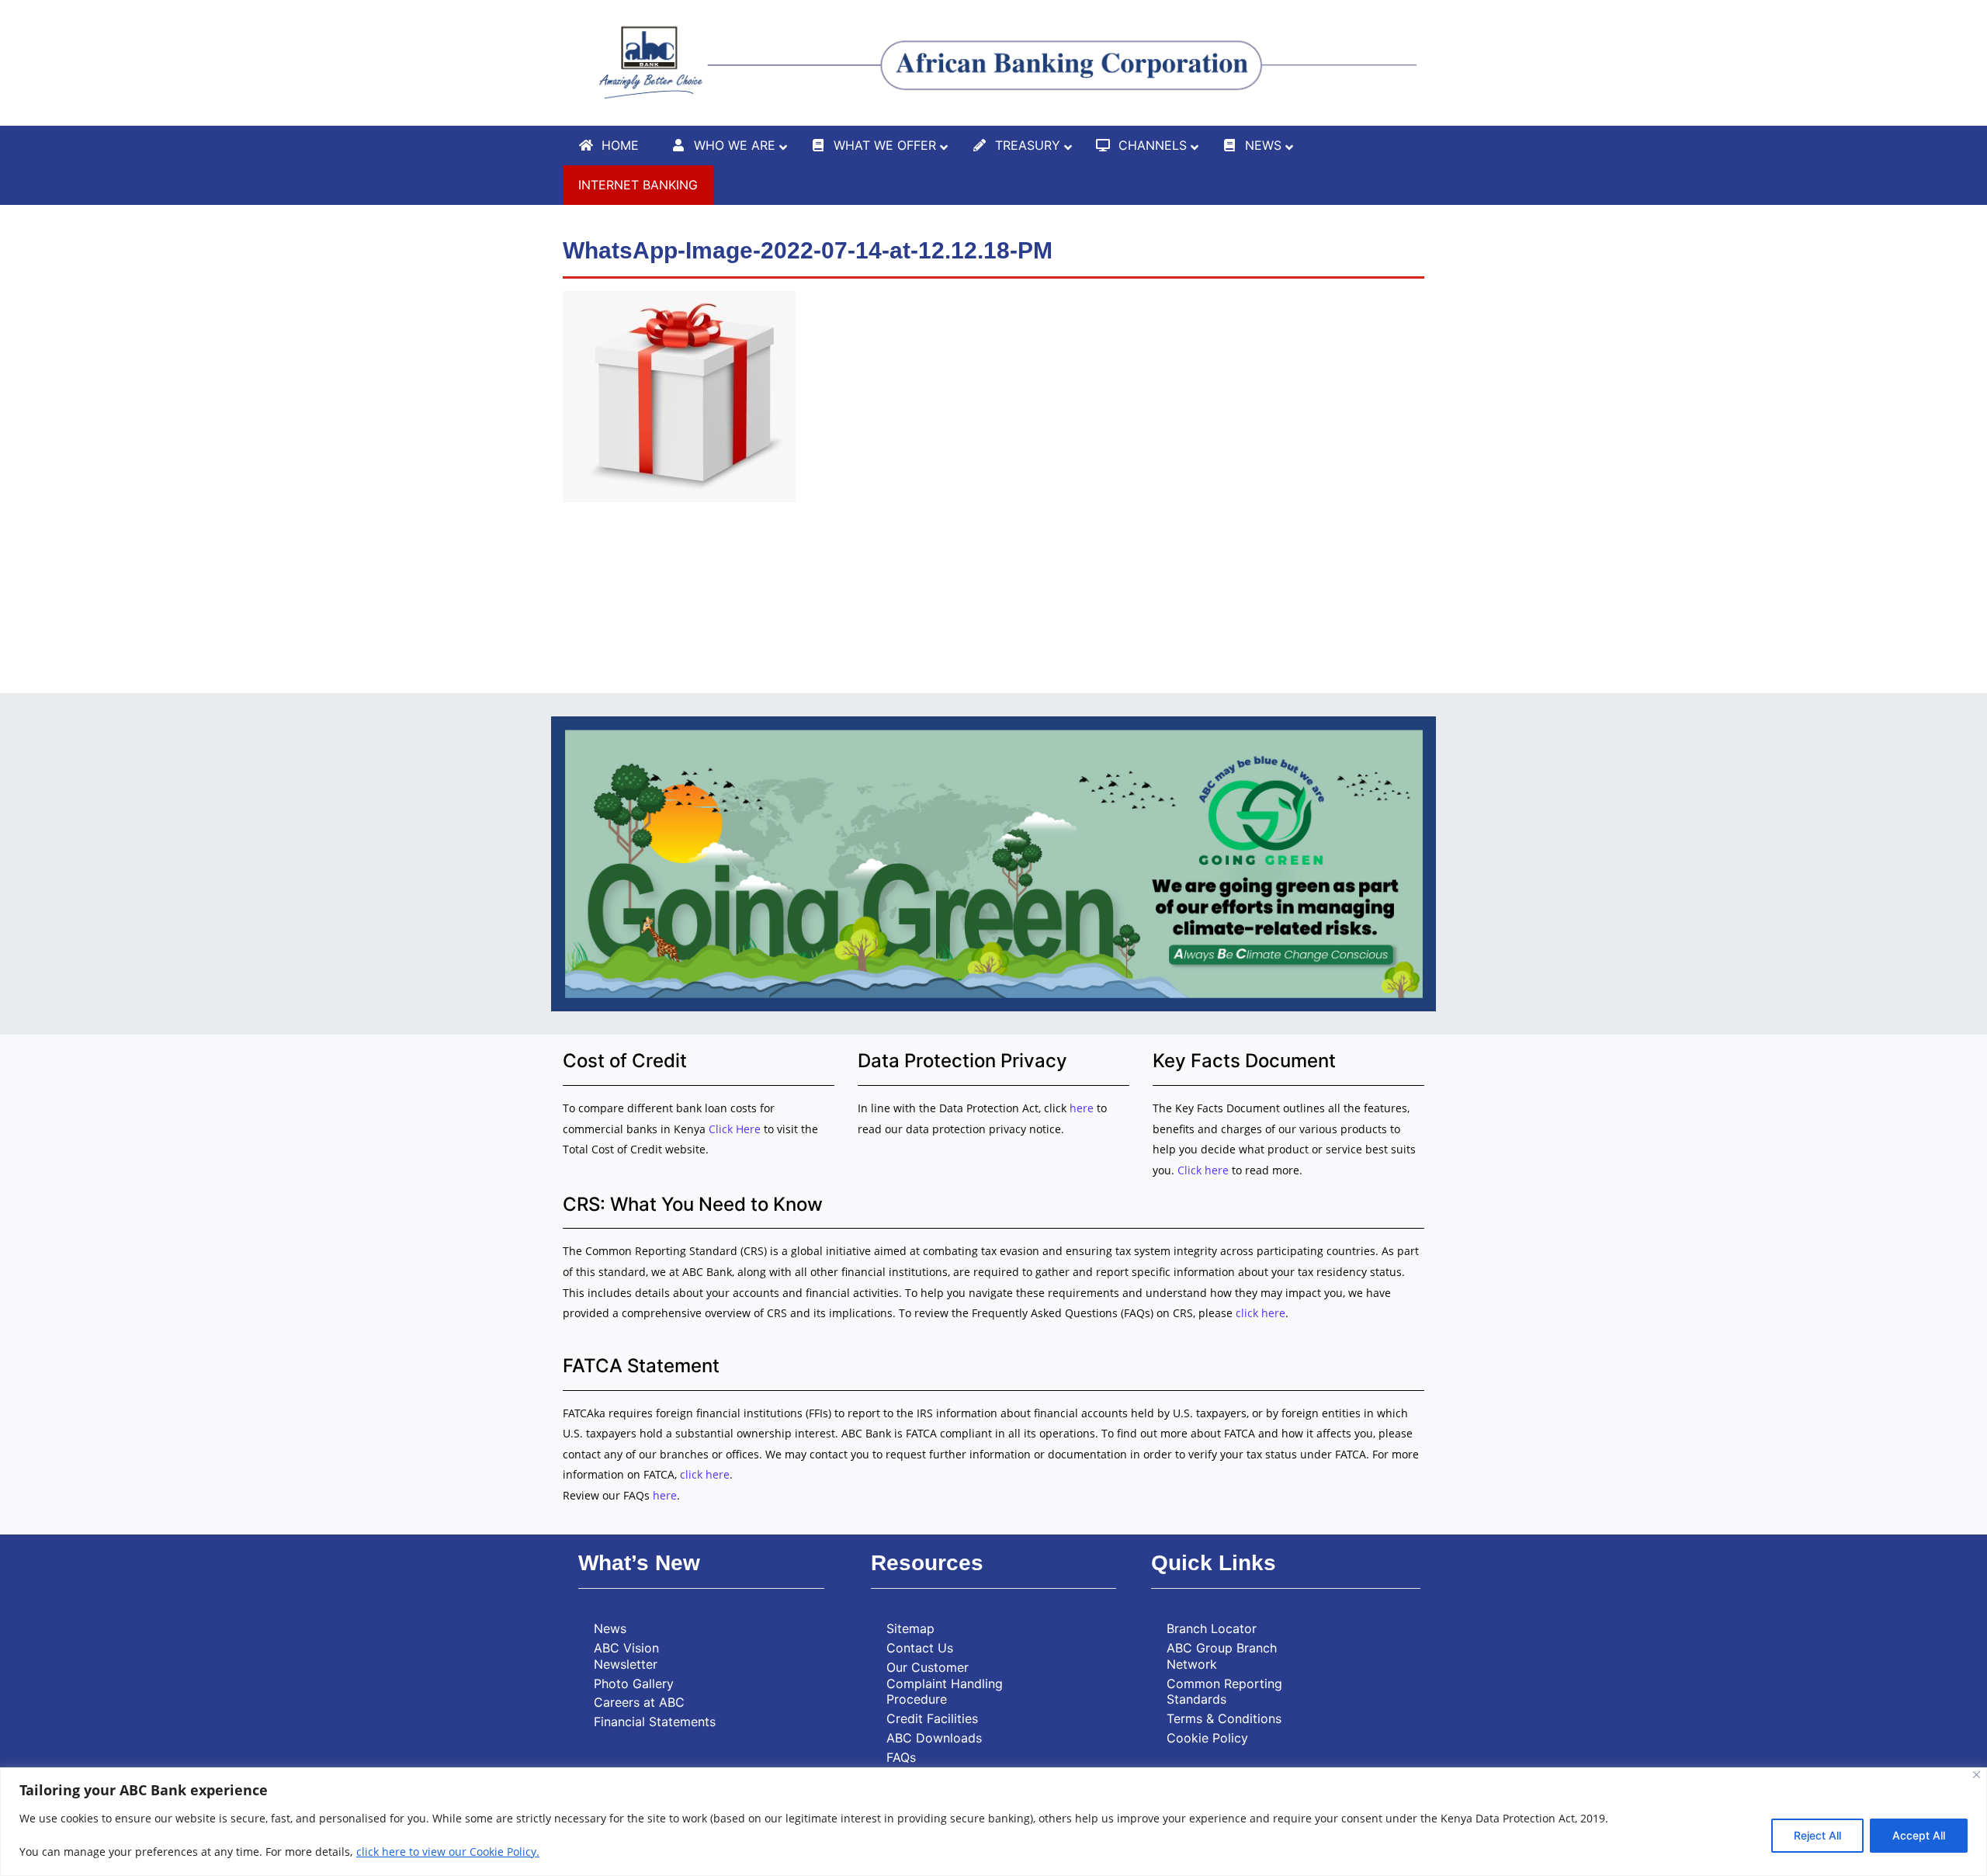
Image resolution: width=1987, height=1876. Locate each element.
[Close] (1977, 1775)
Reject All (1817, 1835)
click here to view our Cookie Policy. (448, 1852)
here (1082, 1108)
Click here (1203, 1170)
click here (1261, 1313)
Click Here (736, 1129)
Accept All (1919, 1835)
